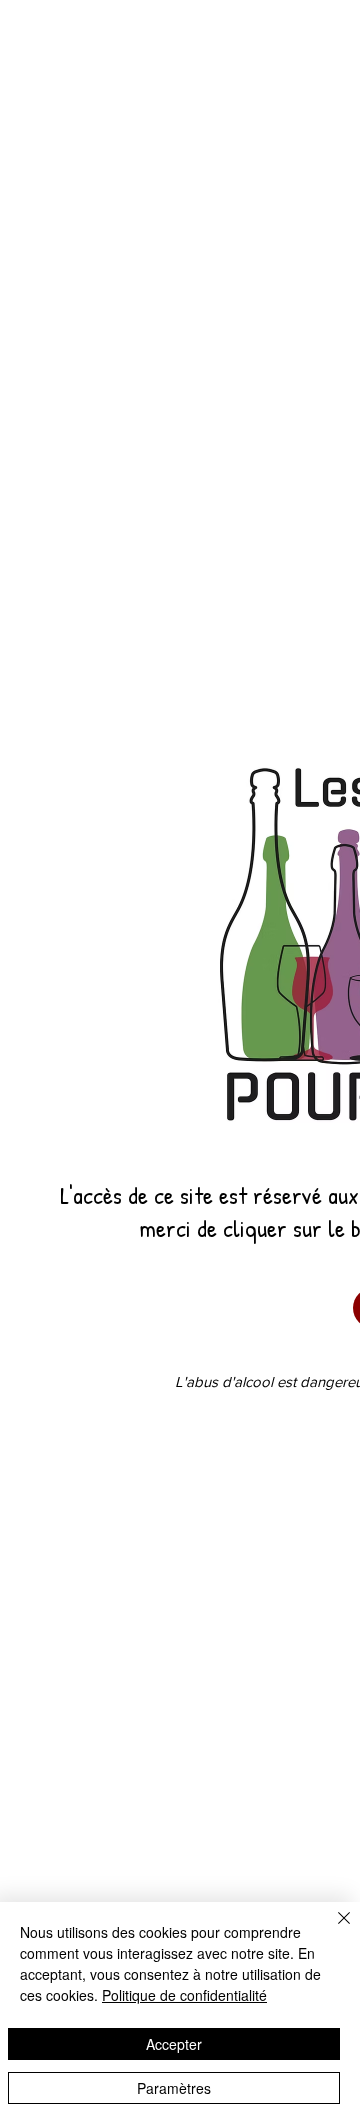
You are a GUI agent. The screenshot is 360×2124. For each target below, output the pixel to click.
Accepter (174, 2044)
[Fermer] (332, 1930)
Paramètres (174, 2088)
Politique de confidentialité (184, 1995)
